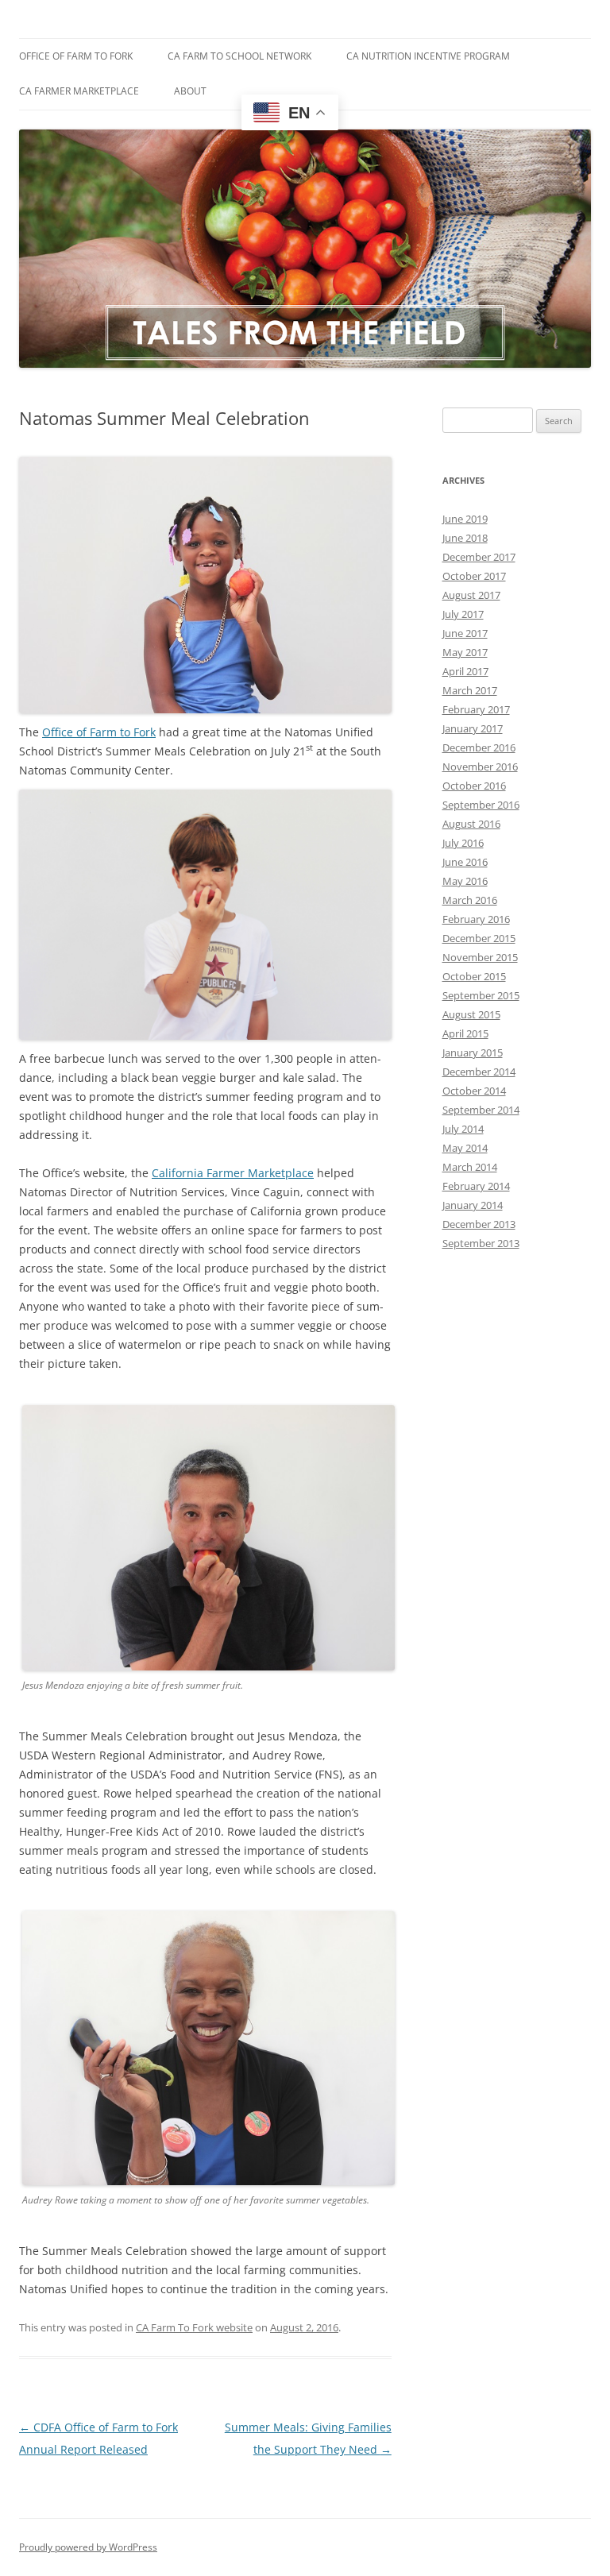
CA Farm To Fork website (194, 2327)
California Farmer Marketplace (233, 1173)
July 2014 (463, 1129)
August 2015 (471, 1014)
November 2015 (480, 957)
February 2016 (476, 919)
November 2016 (480, 767)
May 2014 (465, 1148)
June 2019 (465, 519)
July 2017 (463, 614)
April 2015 (465, 1033)
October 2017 (474, 576)
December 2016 (479, 747)
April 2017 (465, 671)
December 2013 (479, 1224)
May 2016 (465, 881)
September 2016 (481, 805)
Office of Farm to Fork (76, 56)
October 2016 (474, 786)
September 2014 (481, 1110)
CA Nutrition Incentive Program (428, 56)
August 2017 (471, 595)
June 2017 (465, 633)
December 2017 (479, 557)
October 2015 (474, 976)
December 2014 (479, 1072)
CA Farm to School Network (239, 56)
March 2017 (470, 690)
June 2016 (465, 862)
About (190, 91)
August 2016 (471, 824)
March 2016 (470, 900)
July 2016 (463, 843)
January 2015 (473, 1052)
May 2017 (465, 652)
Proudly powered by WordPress (88, 2547)
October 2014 (474, 1091)
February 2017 (476, 709)
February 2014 (476, 1186)
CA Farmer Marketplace (79, 91)
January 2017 (473, 728)
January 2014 (473, 1205)
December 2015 (479, 938)
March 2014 (470, 1167)
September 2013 (481, 1243)
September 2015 (481, 995)
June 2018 (465, 538)
